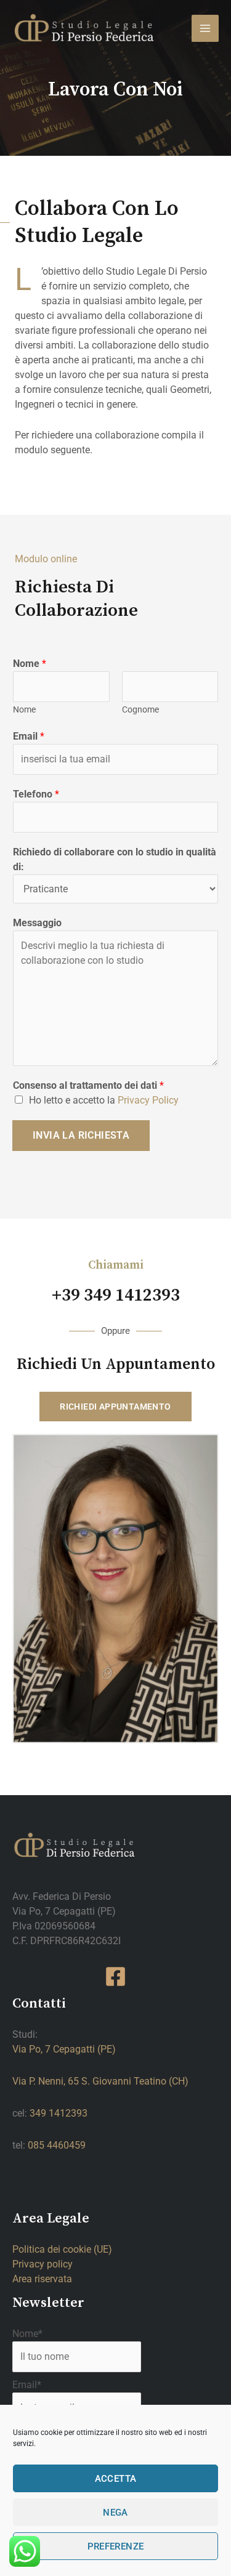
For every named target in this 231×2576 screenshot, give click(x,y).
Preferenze (116, 2546)
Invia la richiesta (81, 1135)
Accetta (116, 2479)
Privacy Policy (148, 1100)
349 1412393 (59, 2113)
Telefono (36, 794)
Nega (115, 2513)
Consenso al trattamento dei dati (88, 1085)
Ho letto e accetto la (104, 1100)
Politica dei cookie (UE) (62, 2249)
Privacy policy (43, 2264)
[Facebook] (115, 1976)
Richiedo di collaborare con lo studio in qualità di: (115, 859)
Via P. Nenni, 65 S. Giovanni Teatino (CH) (100, 2081)
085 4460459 (57, 2145)
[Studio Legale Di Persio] (85, 28)
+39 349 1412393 (116, 1296)
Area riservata (42, 2279)
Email (29, 736)
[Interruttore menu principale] (205, 28)
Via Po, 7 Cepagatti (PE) (64, 2049)
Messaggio (37, 923)
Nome (30, 664)
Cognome (140, 709)
